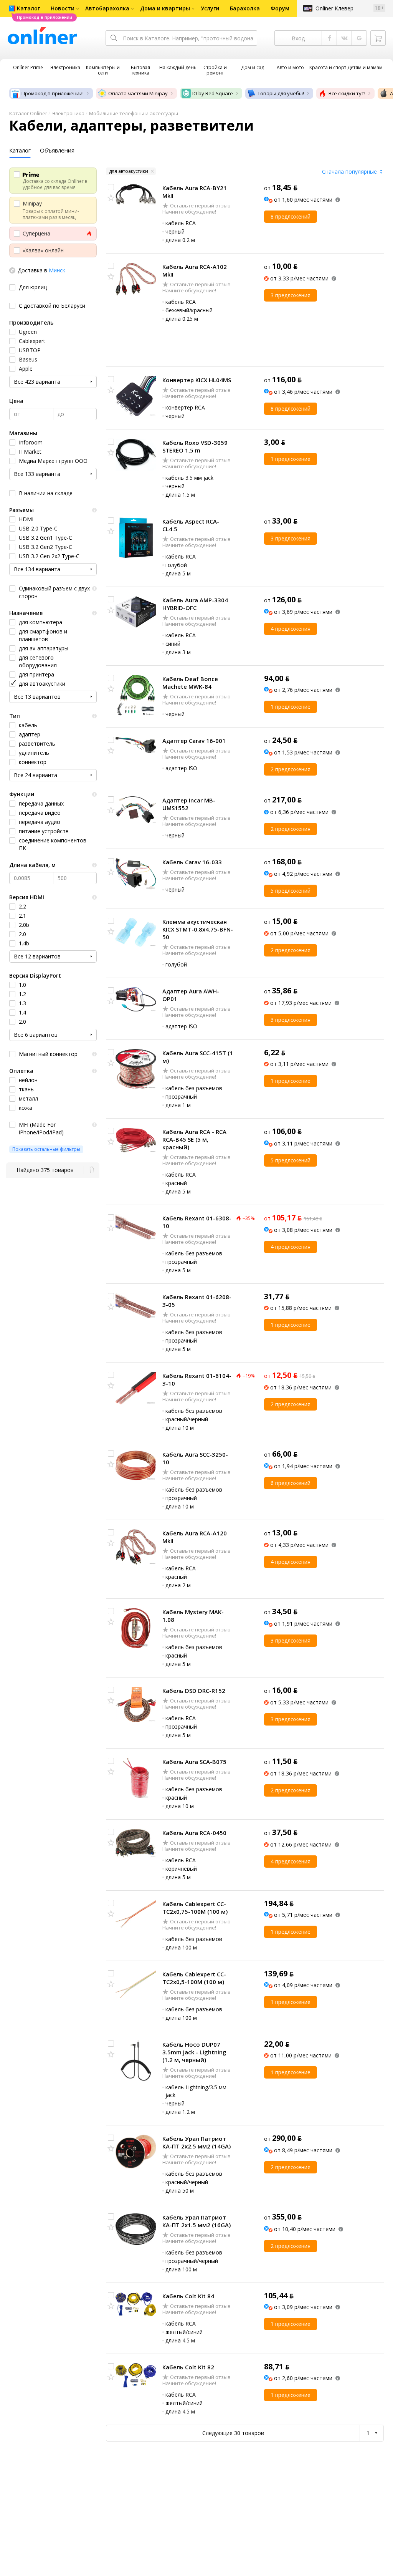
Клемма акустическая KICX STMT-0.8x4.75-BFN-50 (198, 929)
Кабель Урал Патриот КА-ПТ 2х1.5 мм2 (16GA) (196, 2221)
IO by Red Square (213, 93)
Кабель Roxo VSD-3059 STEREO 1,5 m (195, 446)
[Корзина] (378, 38)
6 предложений (291, 1483)
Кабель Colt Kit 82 (188, 2367)
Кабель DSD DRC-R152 (194, 1691)
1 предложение (291, 459)
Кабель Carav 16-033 (192, 862)
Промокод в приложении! (53, 93)
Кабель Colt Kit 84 (188, 2296)
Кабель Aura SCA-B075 (194, 1762)
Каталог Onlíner (28, 113)
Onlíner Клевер (334, 8)
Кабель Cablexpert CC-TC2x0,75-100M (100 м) (195, 1908)
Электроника (68, 113)
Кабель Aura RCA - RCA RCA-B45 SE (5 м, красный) (194, 1139)
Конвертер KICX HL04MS (197, 380)
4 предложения (291, 629)
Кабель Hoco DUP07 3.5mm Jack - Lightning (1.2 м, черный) (194, 2052)
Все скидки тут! (347, 93)
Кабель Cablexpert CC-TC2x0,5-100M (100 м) (194, 1978)
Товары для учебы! (281, 93)
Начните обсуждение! (189, 212)
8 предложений (291, 216)
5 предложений (291, 891)
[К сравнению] (111, 187)
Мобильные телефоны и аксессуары (134, 113)
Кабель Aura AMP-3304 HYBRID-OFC (195, 604)
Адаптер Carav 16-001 (194, 741)
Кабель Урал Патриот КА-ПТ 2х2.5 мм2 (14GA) (196, 2142)
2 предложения (291, 769)
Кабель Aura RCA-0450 (194, 1833)
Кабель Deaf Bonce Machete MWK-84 (190, 683)
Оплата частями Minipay (138, 93)
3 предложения (291, 295)
